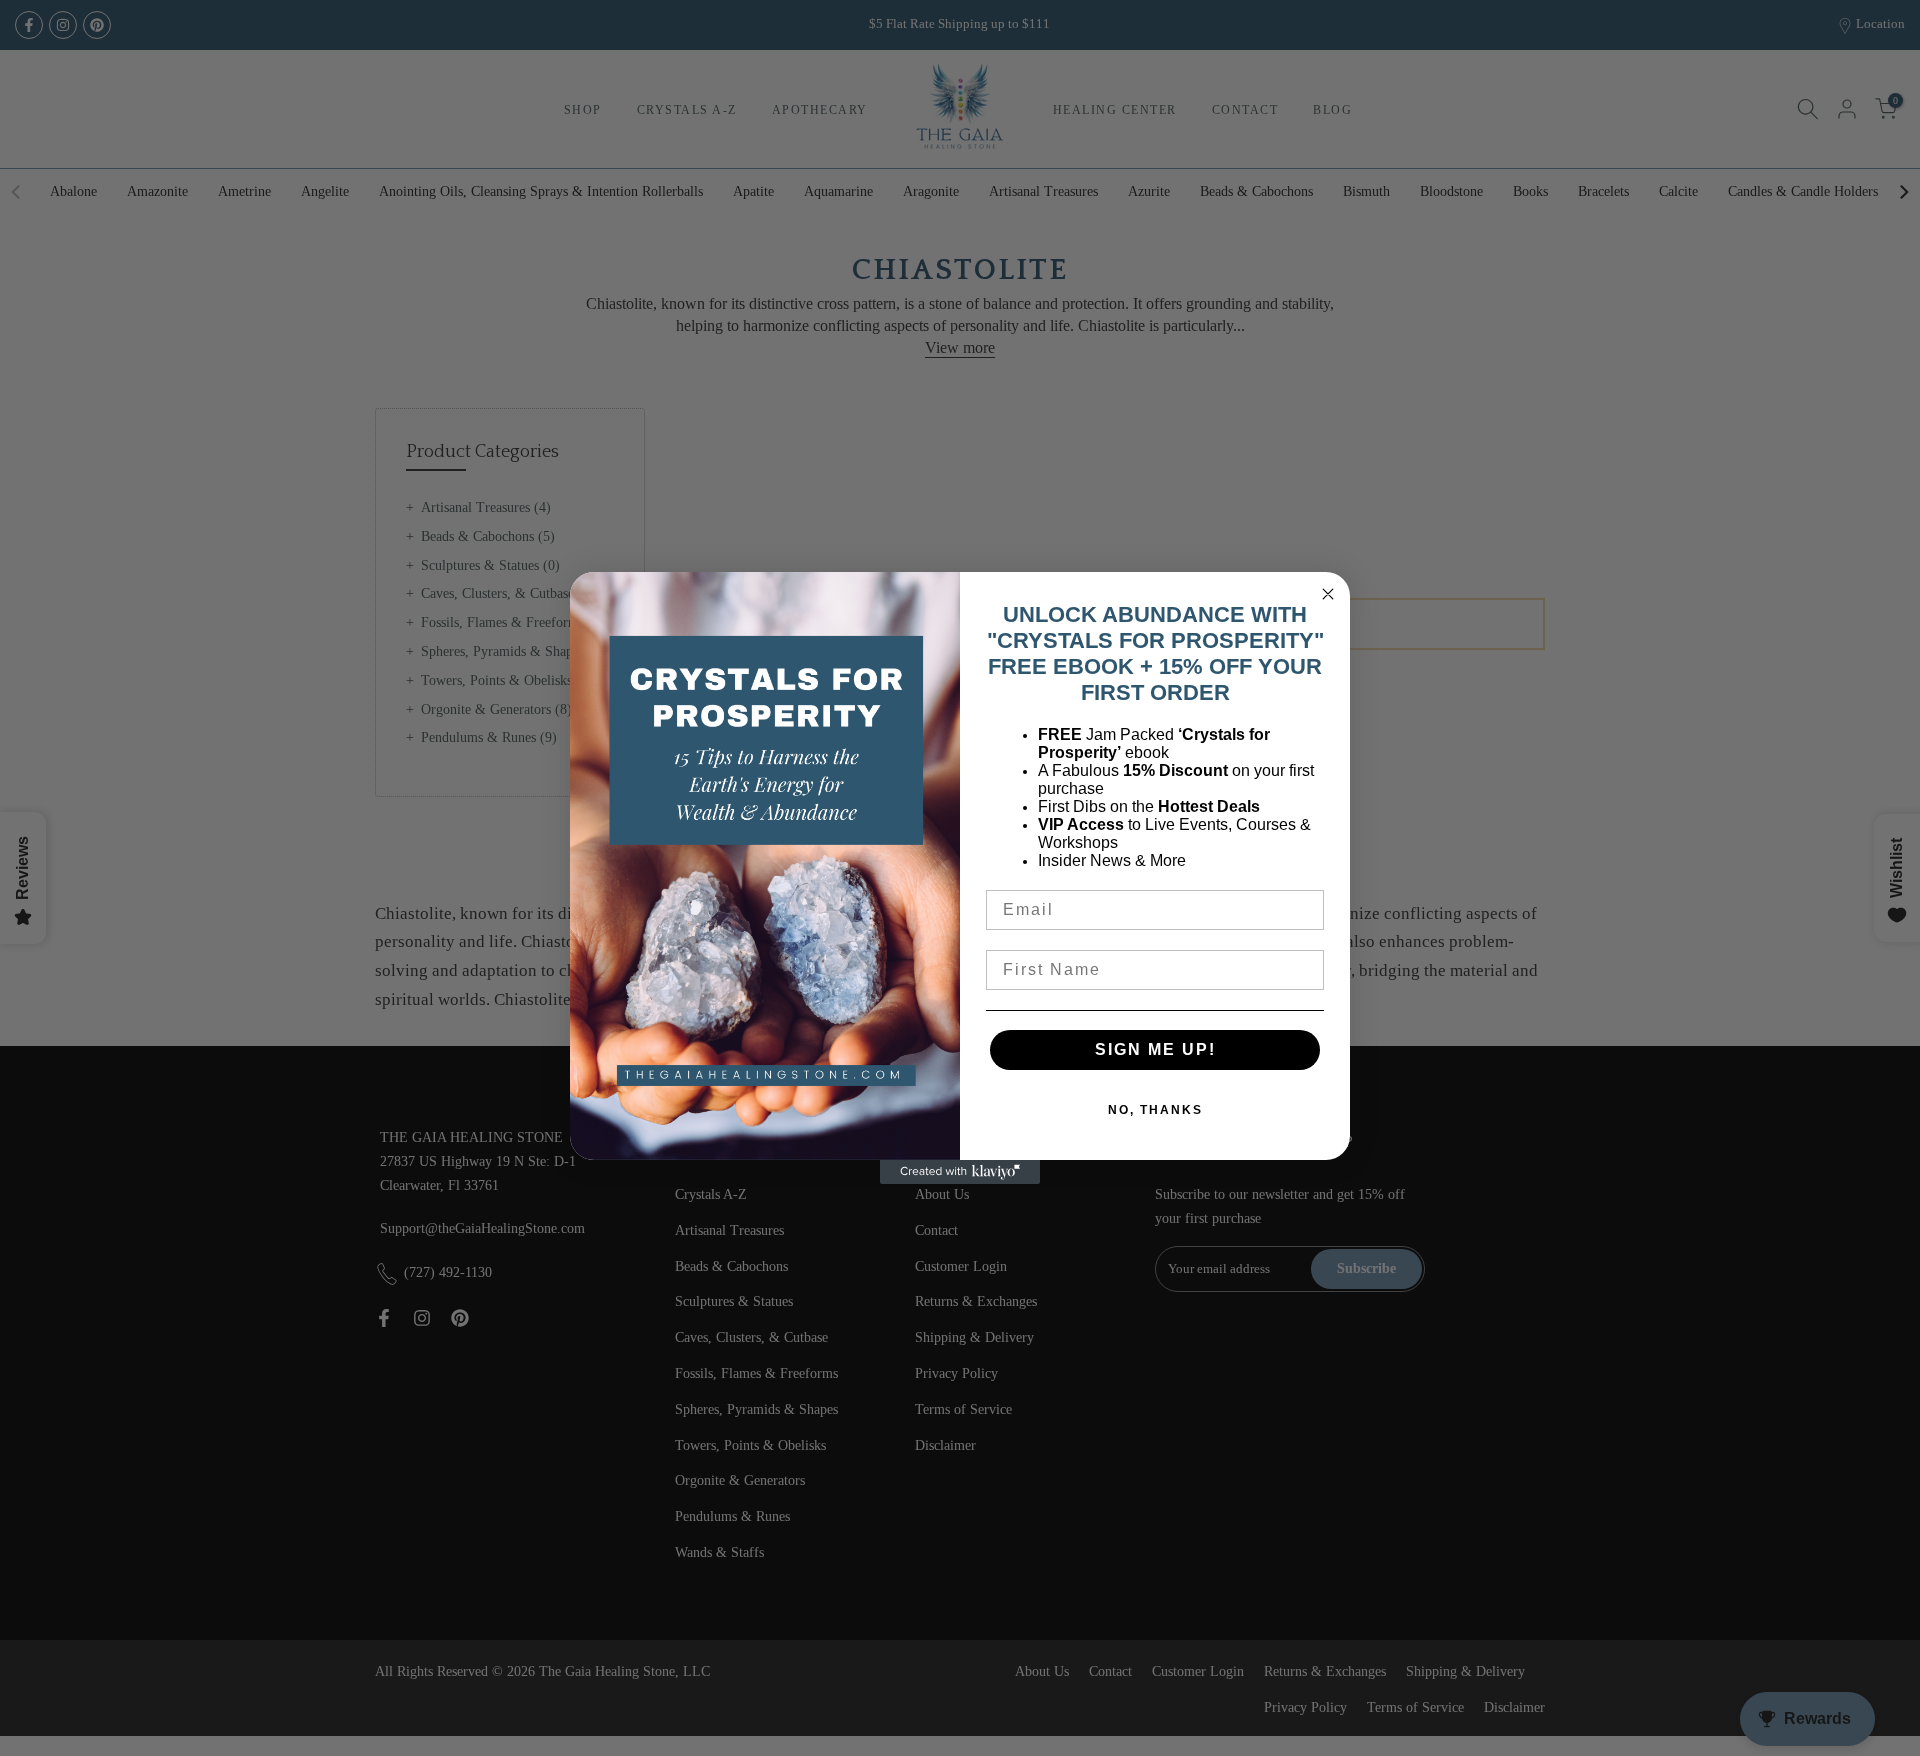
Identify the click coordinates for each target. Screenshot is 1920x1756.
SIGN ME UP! (1155, 1049)
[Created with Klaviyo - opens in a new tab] (960, 1172)
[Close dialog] (1328, 594)
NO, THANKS (1155, 1110)
